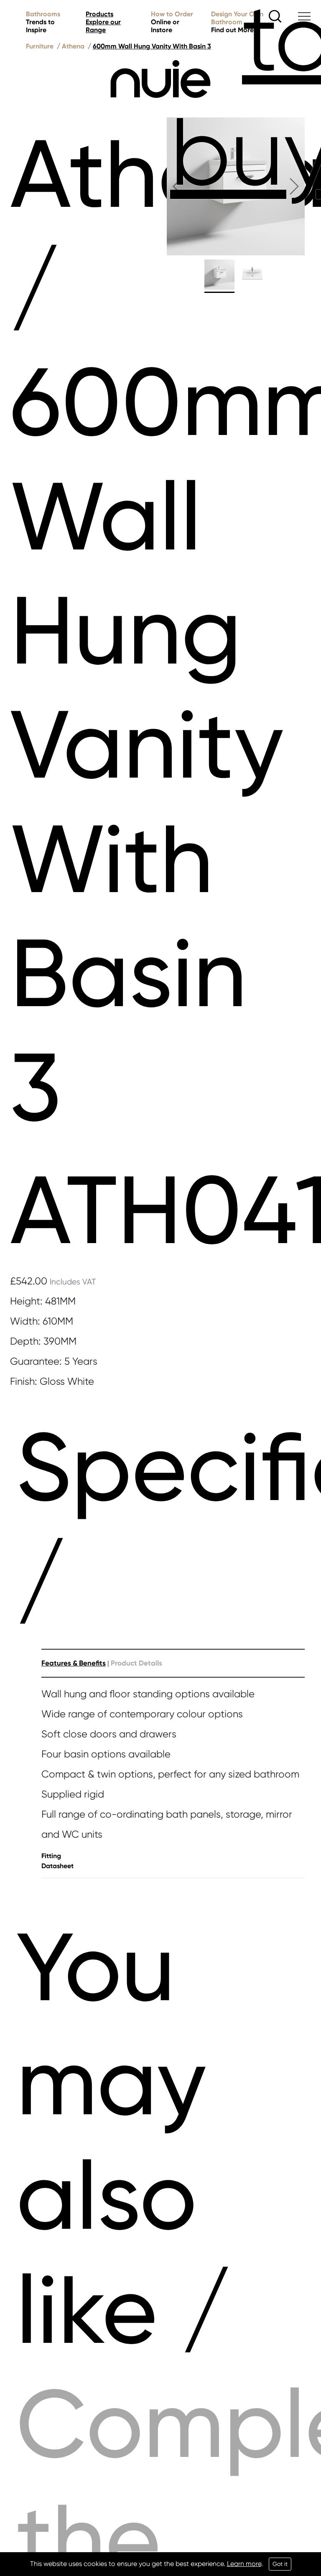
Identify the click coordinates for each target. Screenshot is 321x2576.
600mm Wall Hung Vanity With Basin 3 (152, 46)
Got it (280, 2564)
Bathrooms (43, 22)
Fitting (51, 1856)
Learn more (244, 2564)
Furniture (40, 46)
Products (103, 22)
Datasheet (57, 1866)
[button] (177, 186)
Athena (73, 46)
